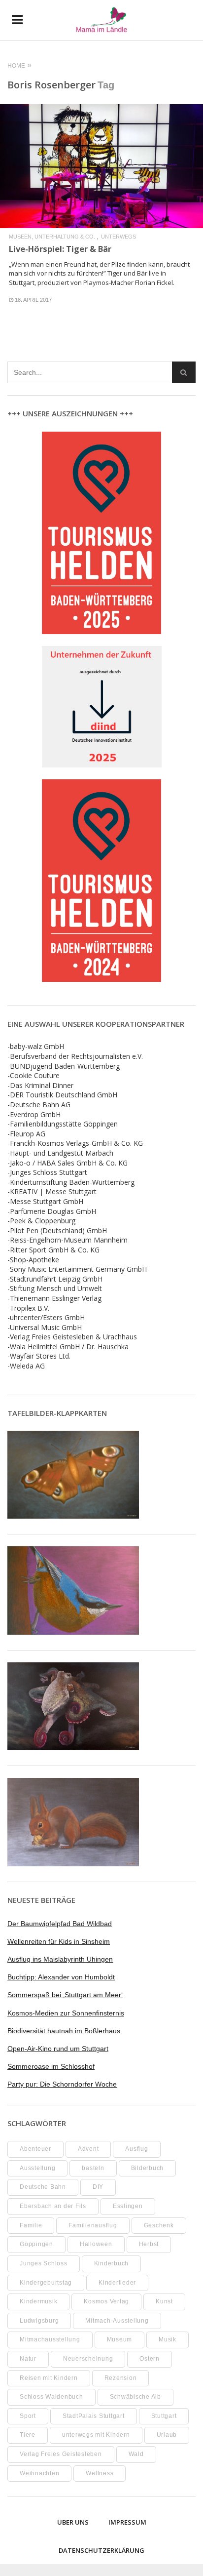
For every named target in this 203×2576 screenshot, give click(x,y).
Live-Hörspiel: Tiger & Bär (60, 249)
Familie (31, 2225)
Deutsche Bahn (43, 2187)
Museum (120, 2339)
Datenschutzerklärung (101, 2550)
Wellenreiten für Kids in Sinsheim (59, 1941)
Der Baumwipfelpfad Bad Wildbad (60, 1924)
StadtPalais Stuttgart (94, 2416)
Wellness (100, 2473)
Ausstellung (37, 2168)
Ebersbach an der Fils (53, 2206)
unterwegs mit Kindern (96, 2435)
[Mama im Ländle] (101, 20)
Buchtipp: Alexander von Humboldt (61, 1977)
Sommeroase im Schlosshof (51, 2066)
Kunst (164, 2301)
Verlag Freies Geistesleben (61, 2454)
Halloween (96, 2244)
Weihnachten (39, 2473)
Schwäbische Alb (135, 2397)
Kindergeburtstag (46, 2283)
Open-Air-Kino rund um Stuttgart (58, 2049)
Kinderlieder (117, 2283)
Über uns (73, 2522)
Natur (28, 2359)
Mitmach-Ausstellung (117, 2321)
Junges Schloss (44, 2263)
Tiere (28, 2435)
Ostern (150, 2359)
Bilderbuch (148, 2168)
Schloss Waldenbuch (51, 2397)
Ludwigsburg (39, 2321)
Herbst (149, 2244)
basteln (93, 2168)
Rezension (121, 2378)
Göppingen (36, 2244)
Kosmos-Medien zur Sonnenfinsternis (66, 2013)
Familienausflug (93, 2225)
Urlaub (167, 2435)
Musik (168, 2339)
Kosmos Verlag (106, 2301)
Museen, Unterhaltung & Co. (52, 237)
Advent (88, 2149)
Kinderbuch (112, 2263)
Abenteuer (35, 2149)
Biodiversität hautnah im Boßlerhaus (64, 2031)
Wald (136, 2454)
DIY (98, 2187)
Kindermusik (38, 2301)
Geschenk (159, 2225)
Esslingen (128, 2206)
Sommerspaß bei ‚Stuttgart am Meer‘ (65, 1995)
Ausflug (136, 2149)
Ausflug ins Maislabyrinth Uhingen (60, 1959)
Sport (28, 2416)
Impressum (127, 2522)
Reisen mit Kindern (49, 2378)
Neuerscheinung (88, 2359)
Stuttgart (164, 2416)
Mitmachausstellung (50, 2339)
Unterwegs (118, 237)
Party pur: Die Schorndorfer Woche (62, 2084)
